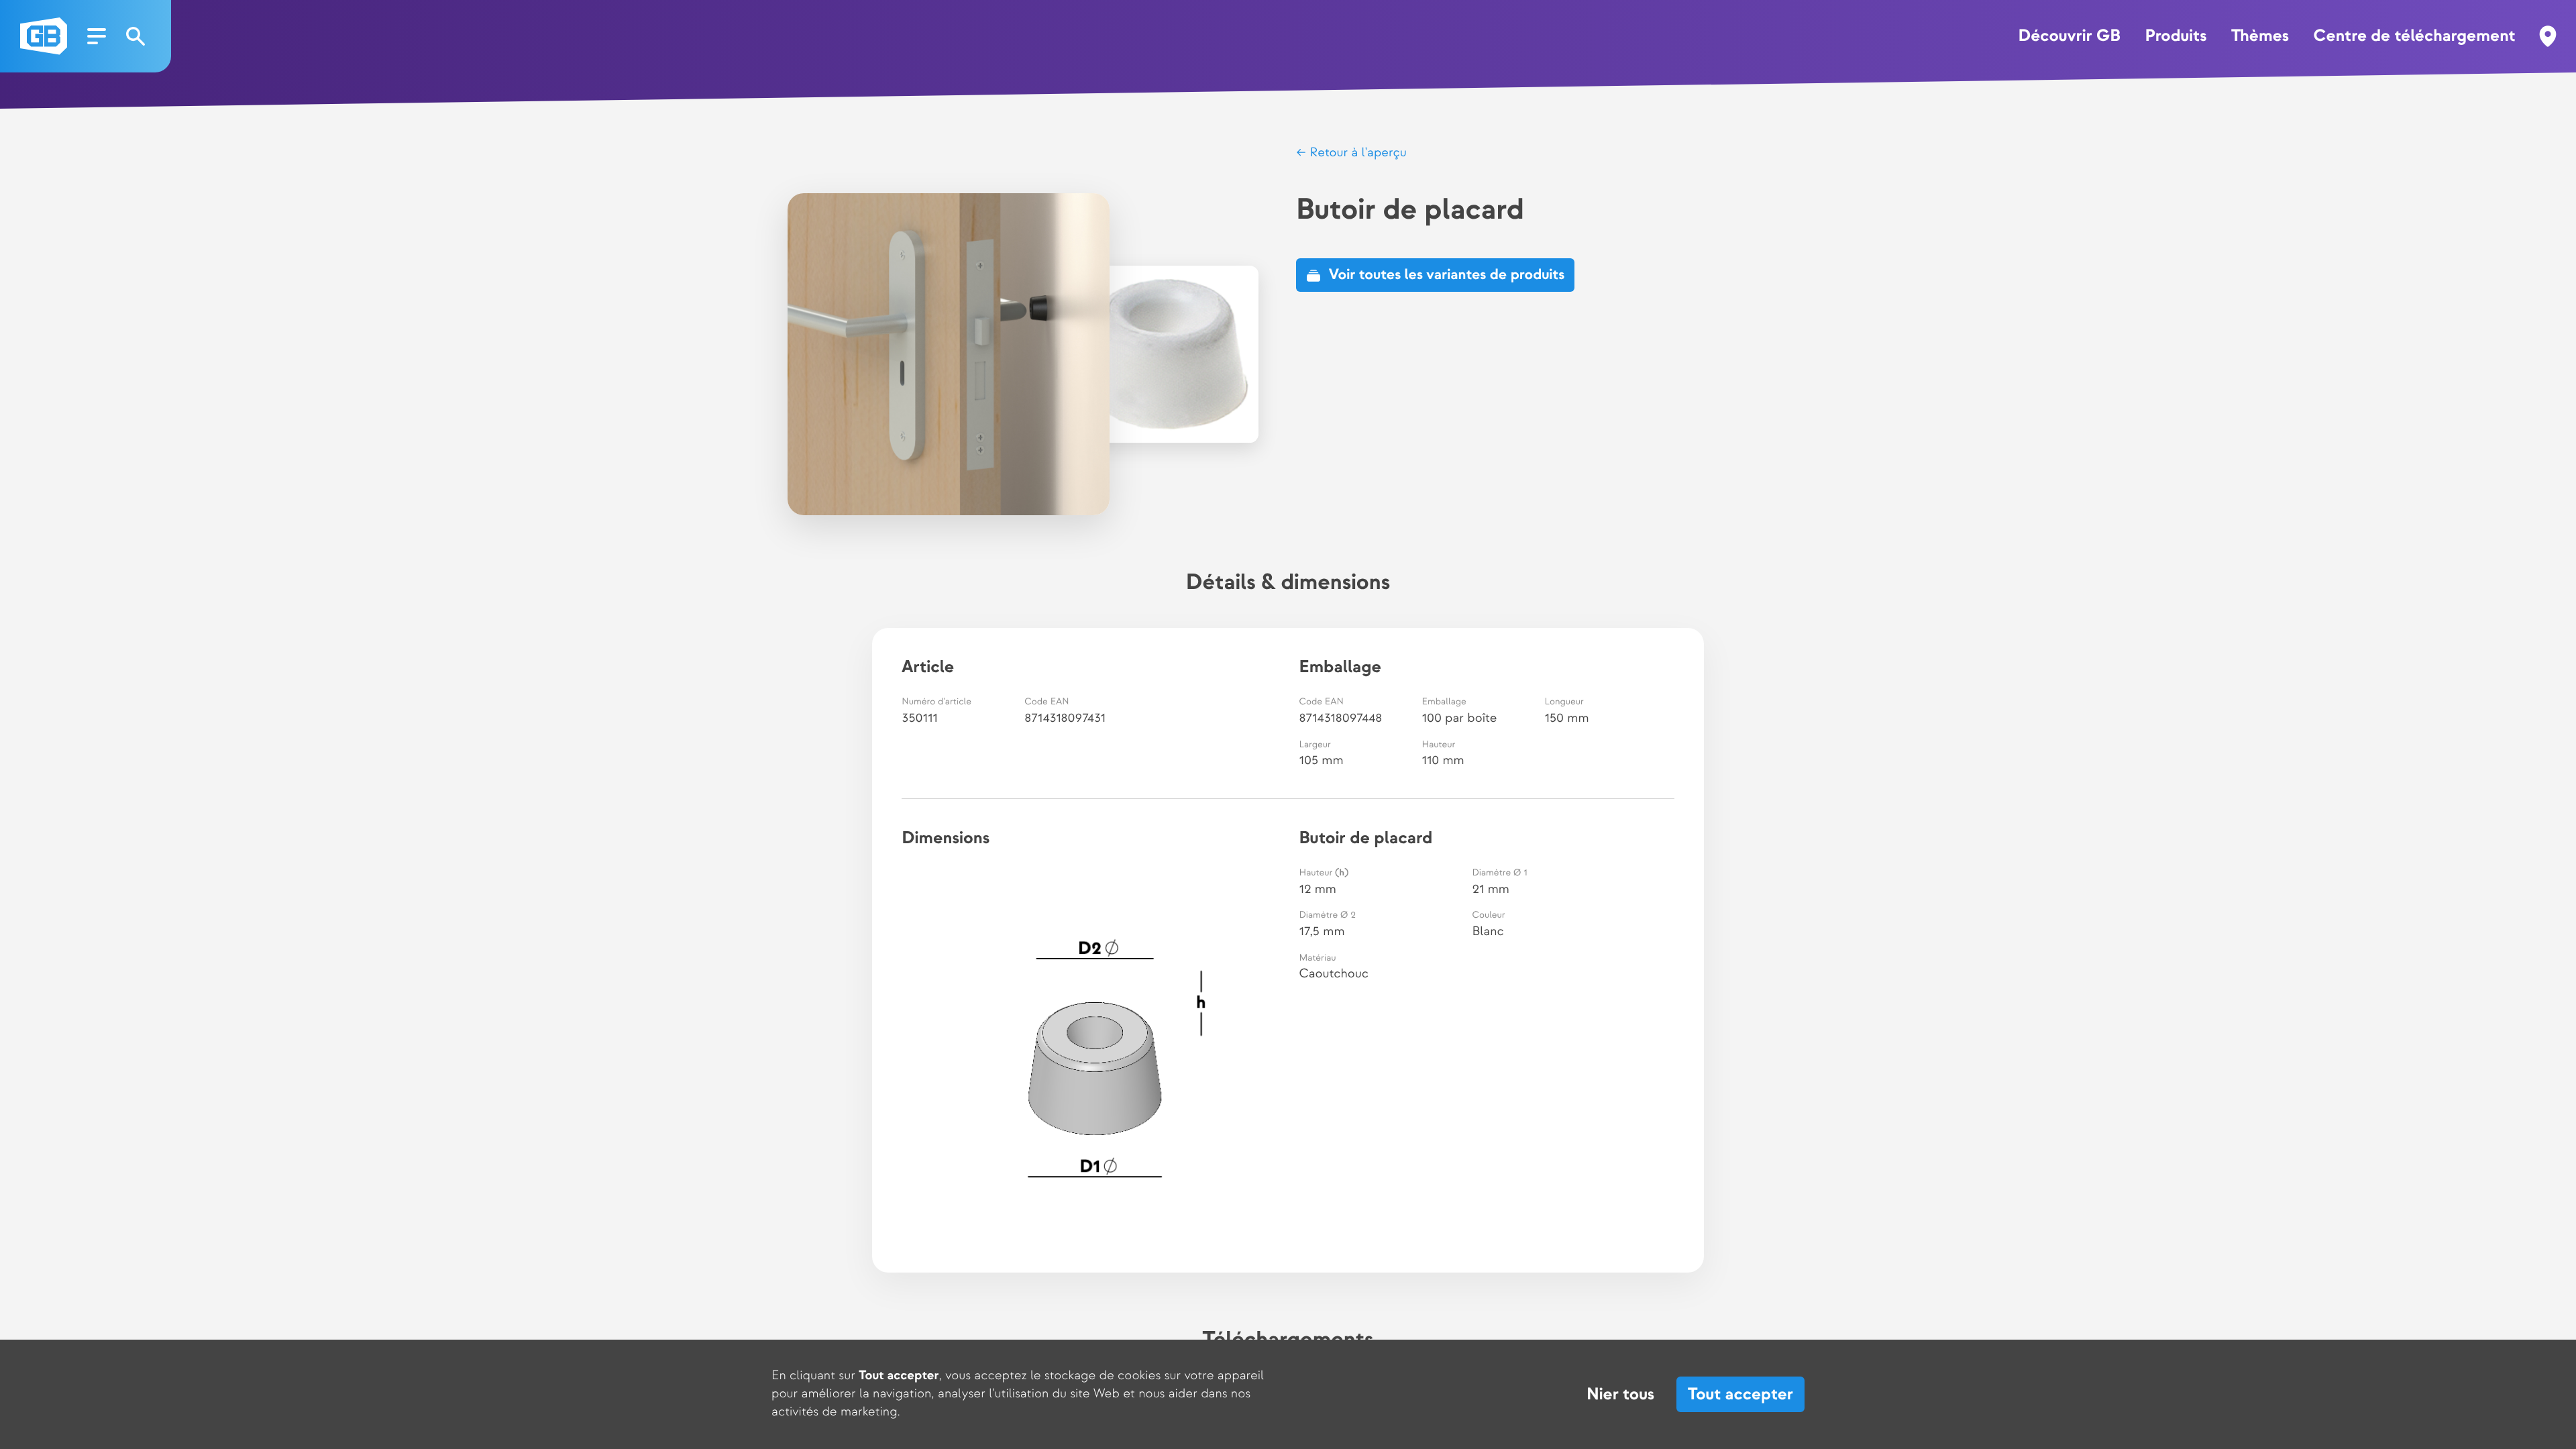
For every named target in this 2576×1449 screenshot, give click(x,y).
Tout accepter (1740, 1394)
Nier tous (1620, 1395)
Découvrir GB (2069, 36)
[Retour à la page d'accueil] (44, 36)
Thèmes (2260, 36)
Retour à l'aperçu (1356, 153)
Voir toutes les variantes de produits (1447, 275)
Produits (2176, 36)
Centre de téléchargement (2415, 36)
